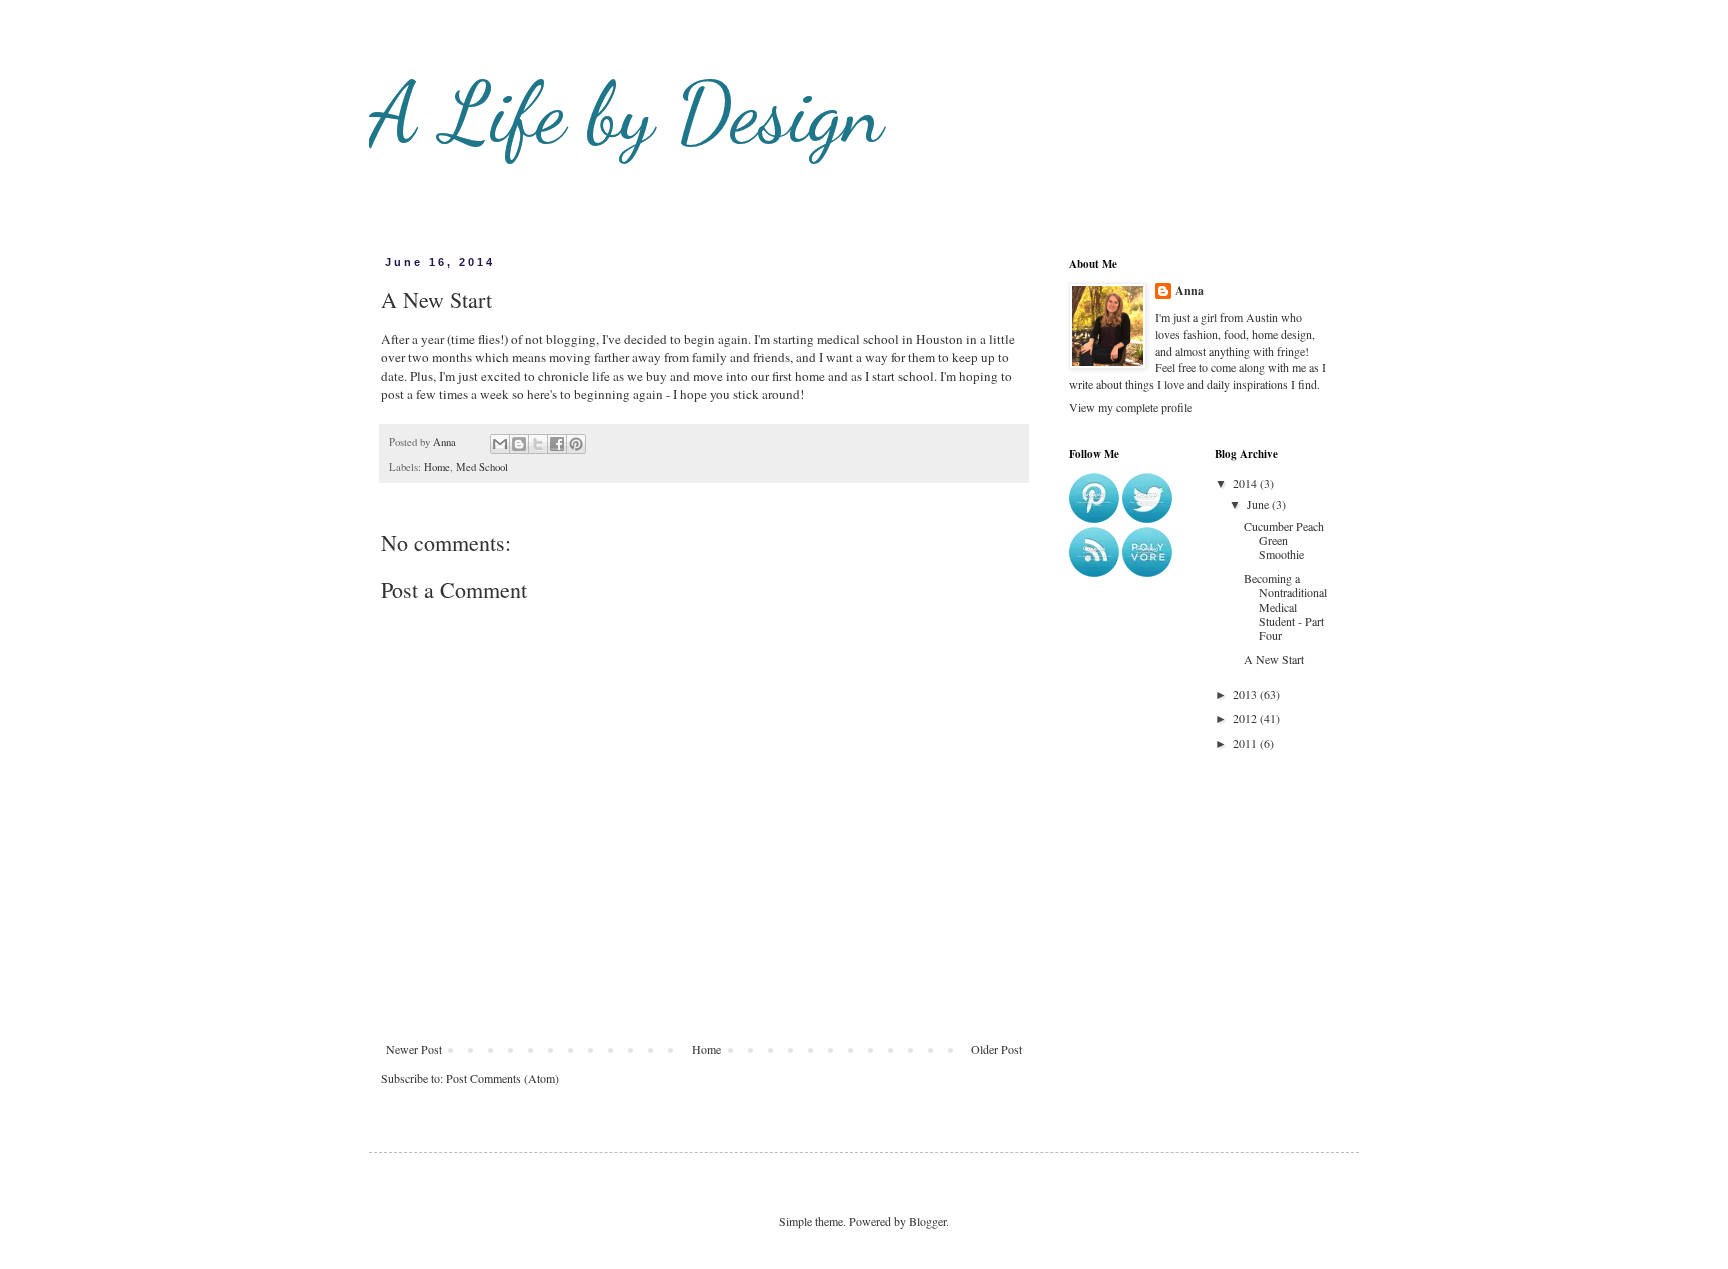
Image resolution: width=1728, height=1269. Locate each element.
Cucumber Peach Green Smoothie (1284, 540)
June (1259, 504)
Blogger (927, 1221)
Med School (482, 467)
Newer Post (414, 1049)
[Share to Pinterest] (576, 444)
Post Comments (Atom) (502, 1078)
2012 (1246, 718)
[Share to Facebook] (557, 444)
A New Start (1274, 659)
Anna (1189, 291)
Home (437, 467)
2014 (1246, 483)
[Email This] (500, 444)
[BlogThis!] (519, 444)
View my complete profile (1130, 407)
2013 (1246, 694)
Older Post (996, 1049)
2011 (1246, 743)
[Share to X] (538, 444)
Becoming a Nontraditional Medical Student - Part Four (1285, 607)
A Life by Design (626, 113)
